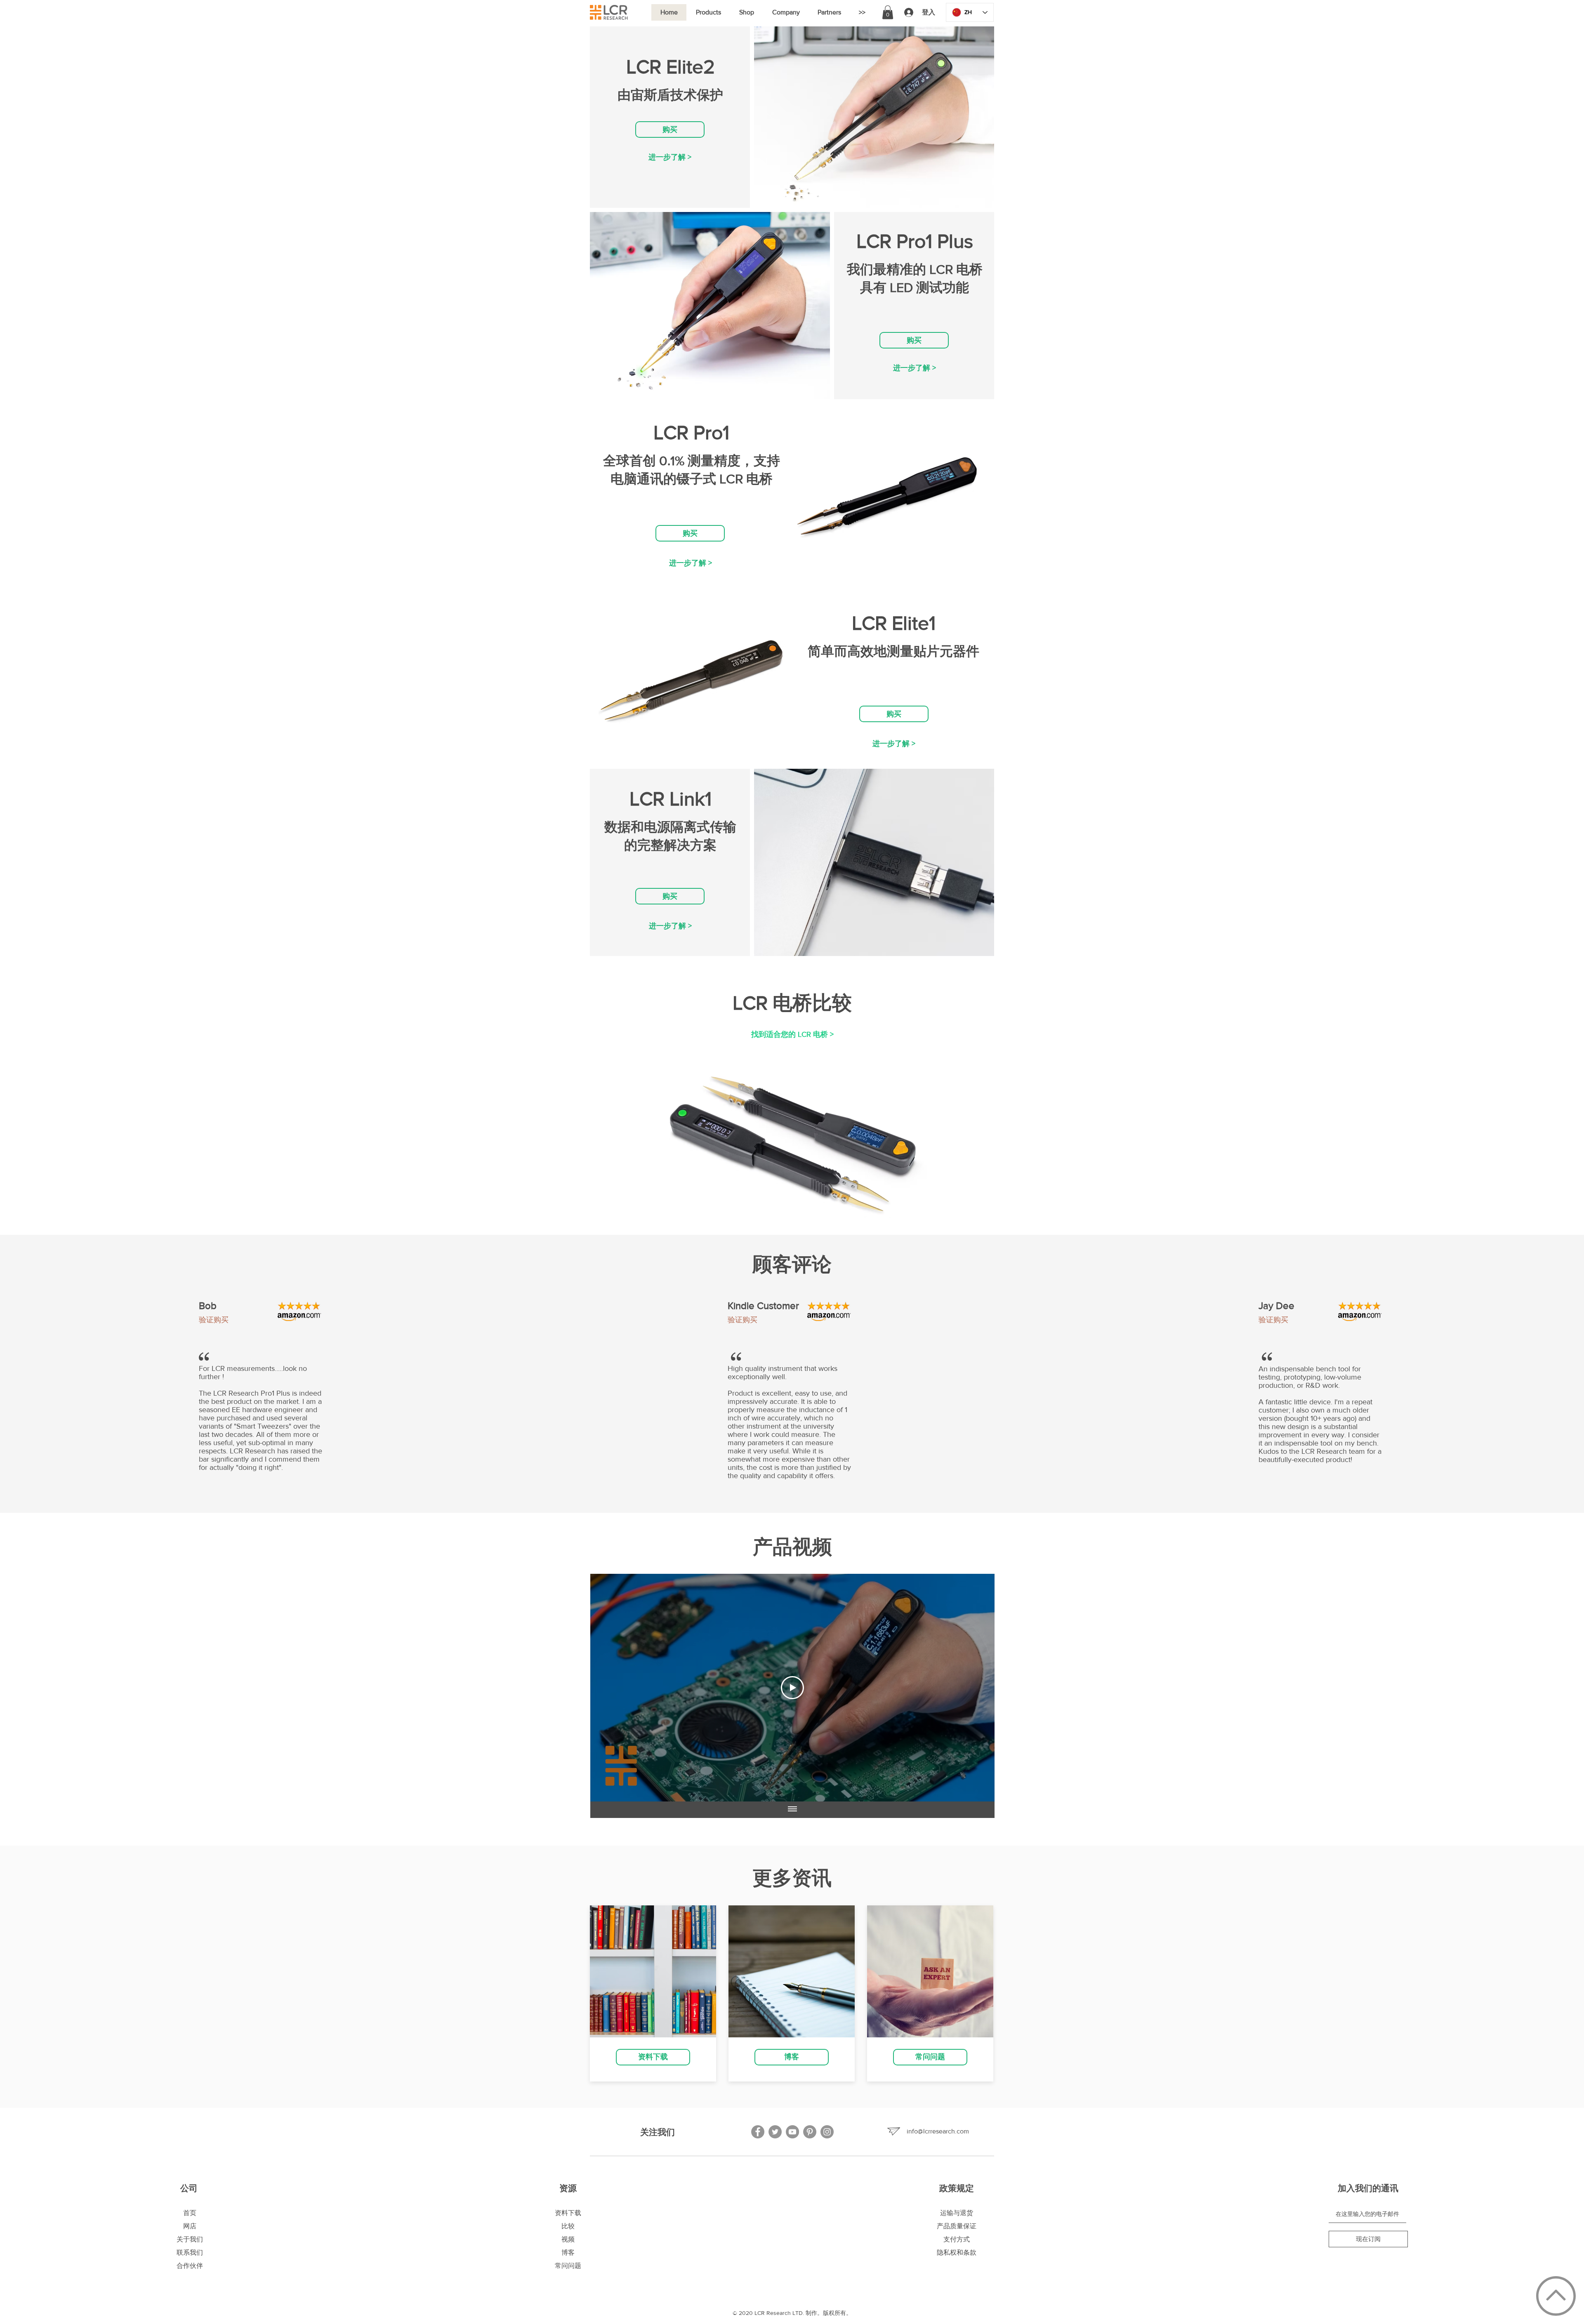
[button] (708, 12)
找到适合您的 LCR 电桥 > (792, 1034)
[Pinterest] (810, 2132)
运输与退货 (957, 2213)
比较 (568, 2226)
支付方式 (957, 2239)
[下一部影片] (977, 1688)
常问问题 (568, 2266)
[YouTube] (792, 2132)
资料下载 (568, 2213)
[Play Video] (792, 1688)
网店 (190, 2226)
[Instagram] (827, 2132)
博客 (568, 2252)
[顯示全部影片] (792, 1810)
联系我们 (190, 2252)
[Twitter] (775, 2132)
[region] (670, 161)
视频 (568, 2239)
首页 (190, 2213)
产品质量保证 (957, 2226)
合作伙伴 (190, 2266)
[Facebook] (758, 2132)
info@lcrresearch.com (938, 2131)
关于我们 (190, 2239)
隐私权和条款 (957, 2252)
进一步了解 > (670, 157)
